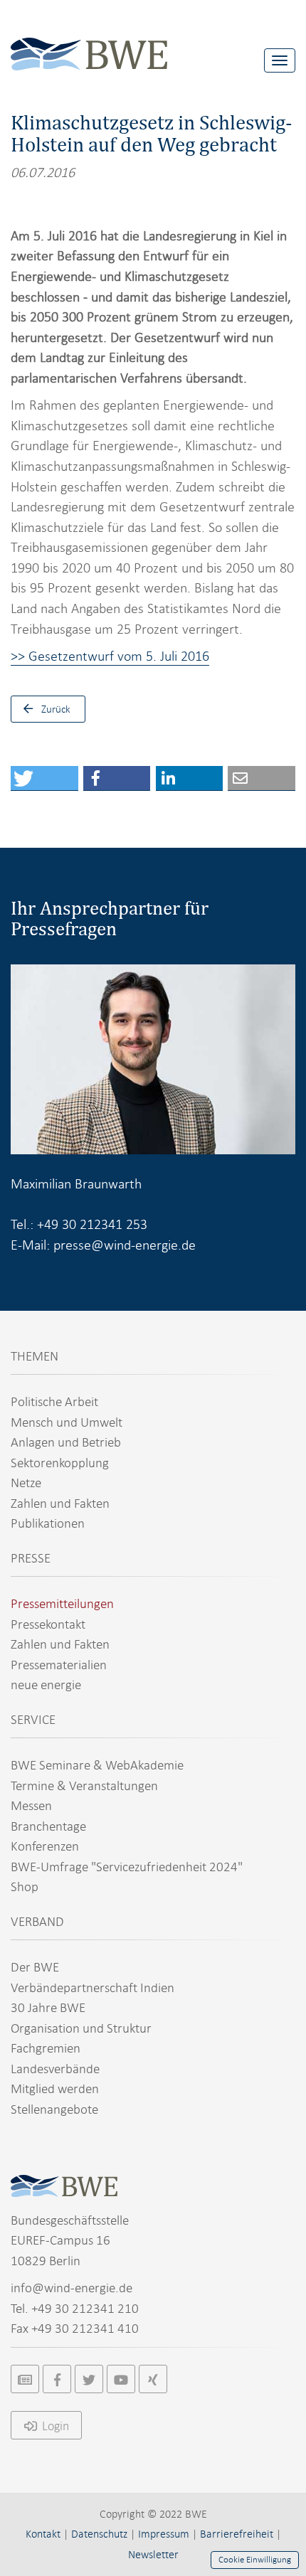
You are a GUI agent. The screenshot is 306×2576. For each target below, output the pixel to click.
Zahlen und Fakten (60, 1503)
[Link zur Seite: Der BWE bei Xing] (153, 2379)
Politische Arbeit (54, 1401)
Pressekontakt (48, 1624)
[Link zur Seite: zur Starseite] (89, 43)
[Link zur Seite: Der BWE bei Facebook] (57, 2379)
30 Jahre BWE (48, 2007)
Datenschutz (99, 2534)
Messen (31, 1805)
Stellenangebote (54, 2109)
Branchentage (48, 1826)
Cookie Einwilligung (255, 2560)
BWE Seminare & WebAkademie (97, 1765)
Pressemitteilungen (62, 1603)
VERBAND (37, 1921)
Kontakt (43, 2534)
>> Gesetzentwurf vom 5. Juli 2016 (110, 656)
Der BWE (35, 1967)
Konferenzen (45, 1846)
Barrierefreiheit (237, 2534)
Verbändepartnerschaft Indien (93, 1987)
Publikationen (48, 1523)
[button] (44, 778)
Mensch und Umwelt (67, 1422)
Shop (25, 1886)
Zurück (56, 709)
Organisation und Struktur (81, 2028)
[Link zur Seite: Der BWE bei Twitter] (89, 2379)
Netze (26, 1483)
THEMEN (35, 1356)
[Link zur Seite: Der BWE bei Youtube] (121, 2379)
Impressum (164, 2534)
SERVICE (33, 1719)
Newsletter (153, 2555)
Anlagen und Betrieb (66, 1442)
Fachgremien (46, 2048)
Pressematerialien (59, 1665)
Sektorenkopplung (60, 1463)
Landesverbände (55, 2069)
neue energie (46, 1684)
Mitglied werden (55, 2088)
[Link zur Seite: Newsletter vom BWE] (25, 2379)
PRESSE (31, 1558)
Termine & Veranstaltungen (84, 1785)
